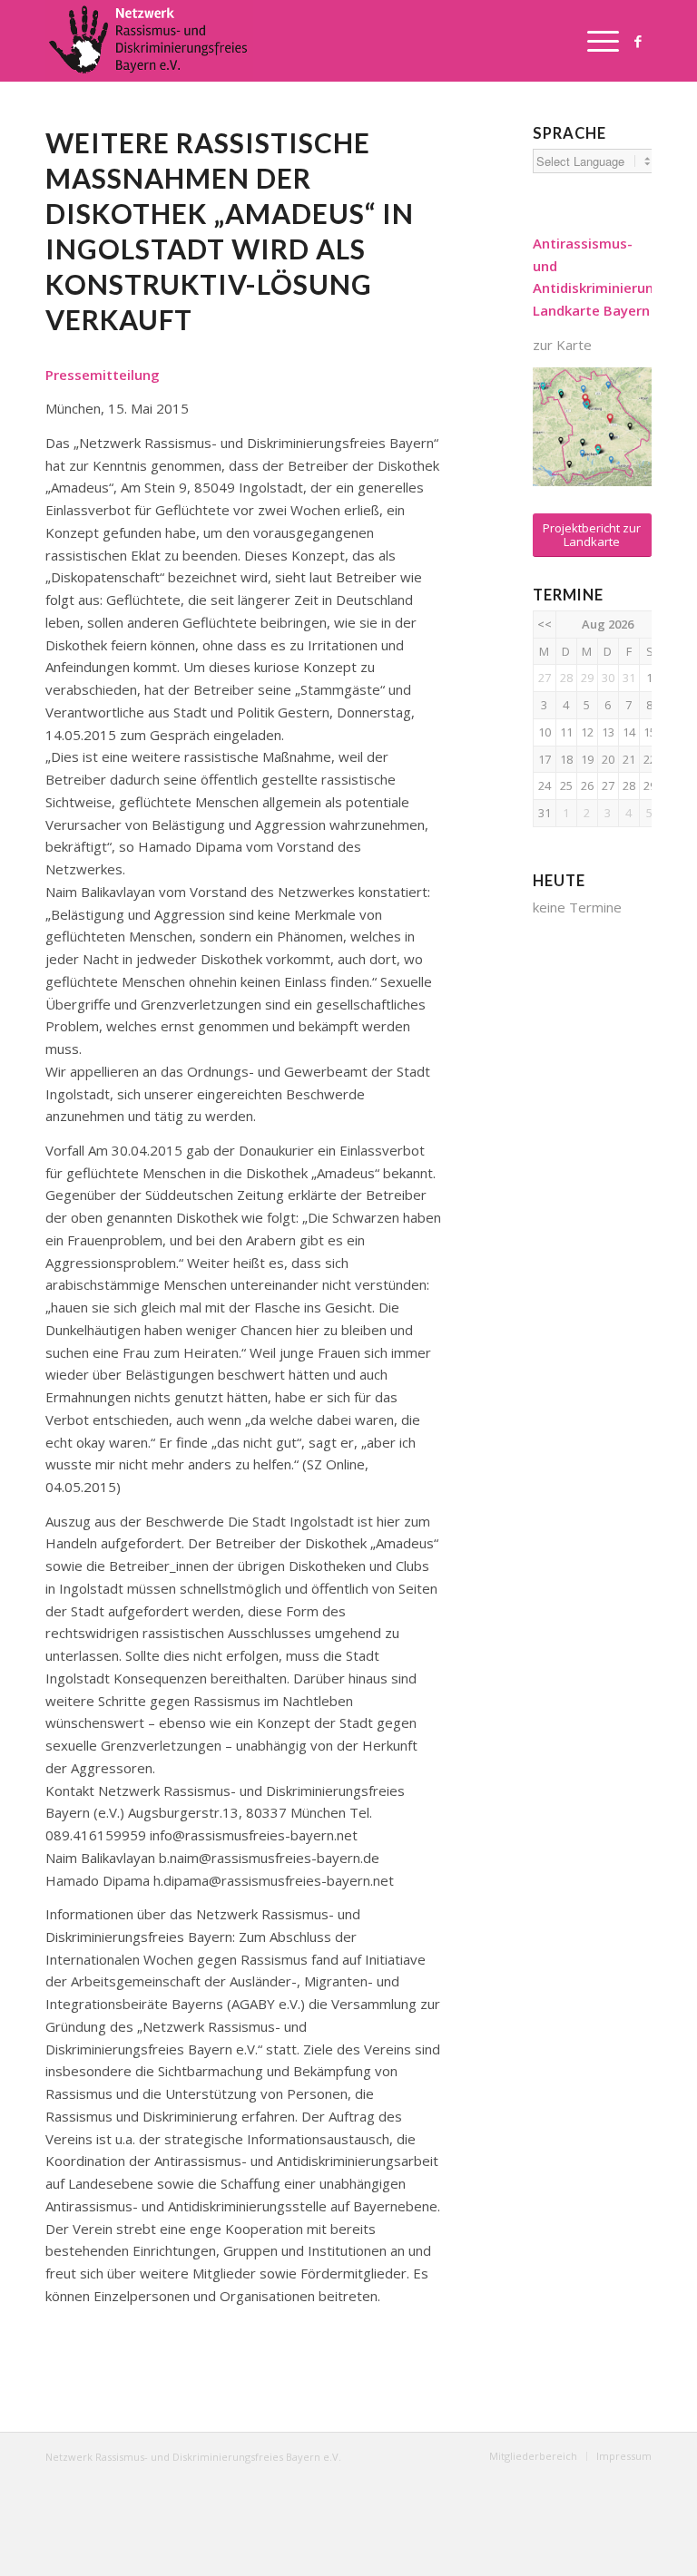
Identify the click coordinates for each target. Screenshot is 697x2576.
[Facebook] (638, 41)
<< (545, 624)
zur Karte (562, 345)
